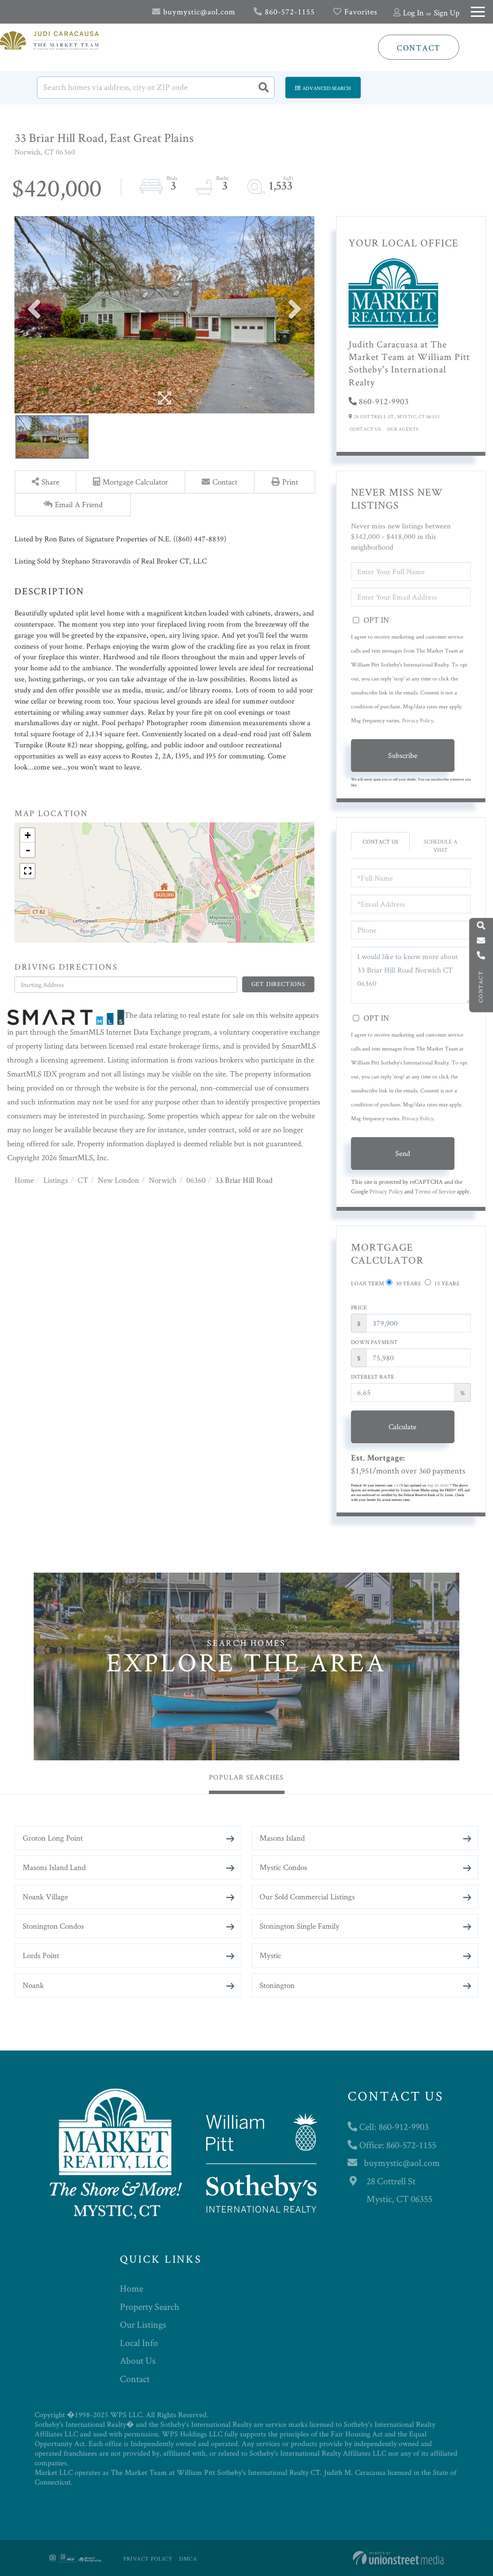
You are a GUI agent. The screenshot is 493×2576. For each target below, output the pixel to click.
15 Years (446, 1283)
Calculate (402, 1427)
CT (83, 1180)
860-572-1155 (289, 12)
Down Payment (374, 1342)
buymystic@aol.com (198, 12)
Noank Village (45, 1897)
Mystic (270, 1955)
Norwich (163, 1180)
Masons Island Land (54, 1867)
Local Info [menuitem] (139, 2343)
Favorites (360, 12)
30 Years (408, 1283)
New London (118, 1180)
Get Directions (278, 984)
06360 (196, 1180)
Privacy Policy (418, 720)
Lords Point (41, 1955)
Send (403, 1153)
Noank (33, 1985)
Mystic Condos (283, 1867)
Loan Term (368, 1283)
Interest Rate (373, 1377)
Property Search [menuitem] (149, 2307)
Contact (419, 48)
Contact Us (365, 429)
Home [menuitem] (131, 2288)
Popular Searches (246, 1777)
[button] (263, 88)
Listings (56, 1180)
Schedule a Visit (441, 846)
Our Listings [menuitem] (143, 2324)
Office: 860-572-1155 (397, 2145)
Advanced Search (327, 88)
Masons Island (282, 1838)
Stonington (277, 1985)
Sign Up (447, 13)
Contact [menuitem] (135, 2379)
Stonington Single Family (299, 1926)
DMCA (188, 2558)
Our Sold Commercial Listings (307, 1897)
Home (24, 1180)
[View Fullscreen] (27, 871)
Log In (413, 13)
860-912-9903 (384, 401)
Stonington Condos (53, 1926)
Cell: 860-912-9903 (393, 2127)
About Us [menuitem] (138, 2360)
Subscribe (403, 755)
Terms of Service (435, 1191)
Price (359, 1307)
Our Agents (403, 429)
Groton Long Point (53, 1838)
